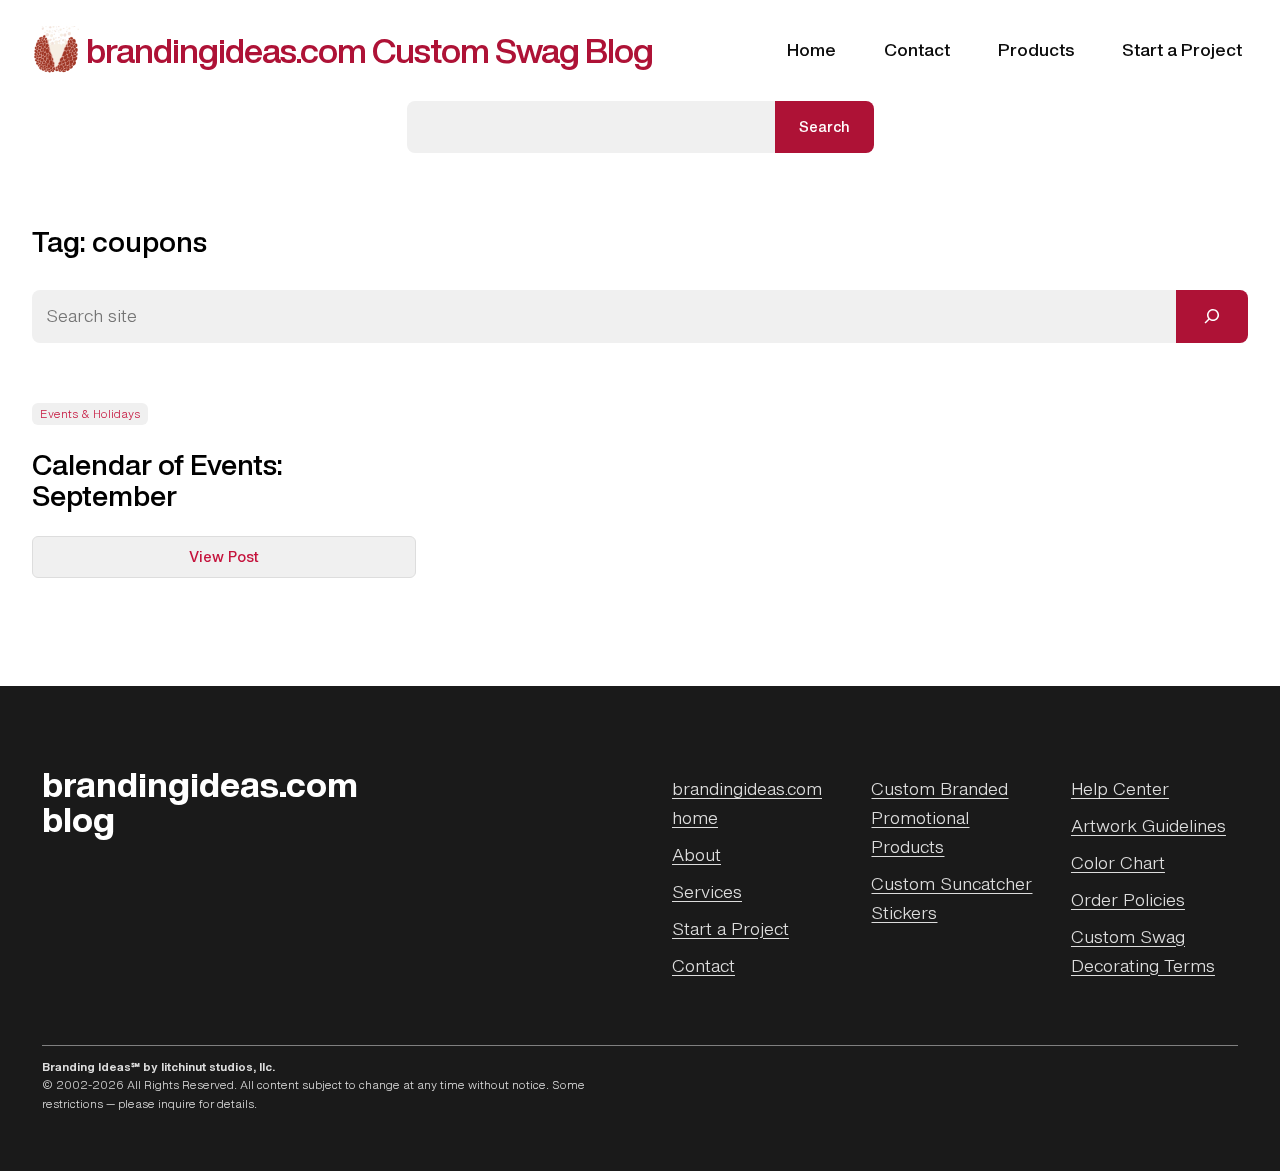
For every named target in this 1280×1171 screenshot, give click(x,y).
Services (707, 891)
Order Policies (1128, 899)
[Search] (1212, 316)
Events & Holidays (90, 414)
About (696, 854)
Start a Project (730, 928)
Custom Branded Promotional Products (939, 817)
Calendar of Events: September (157, 480)
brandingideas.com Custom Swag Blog (369, 50)
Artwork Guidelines (1148, 825)
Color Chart (1118, 862)
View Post (263, 561)
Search (824, 126)
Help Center (1120, 788)
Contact (703, 965)
